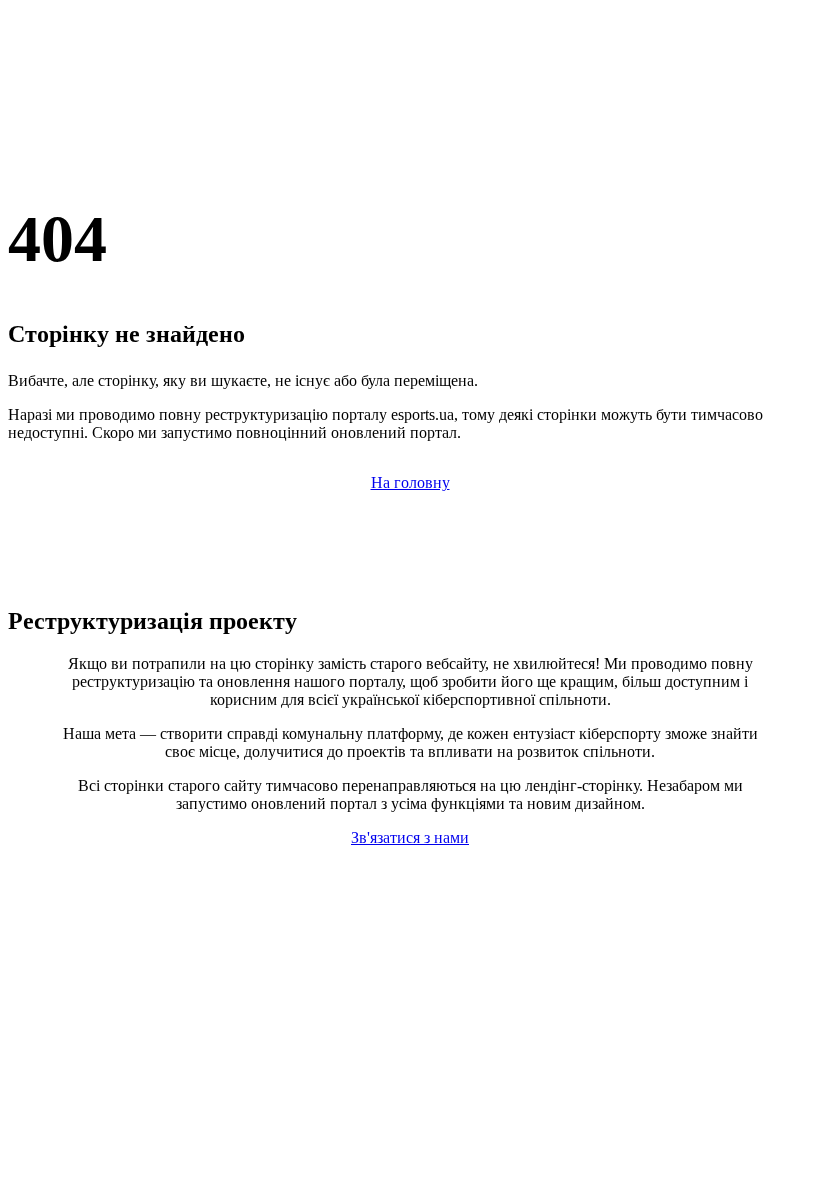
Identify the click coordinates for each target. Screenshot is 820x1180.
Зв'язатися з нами (410, 837)
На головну (410, 482)
